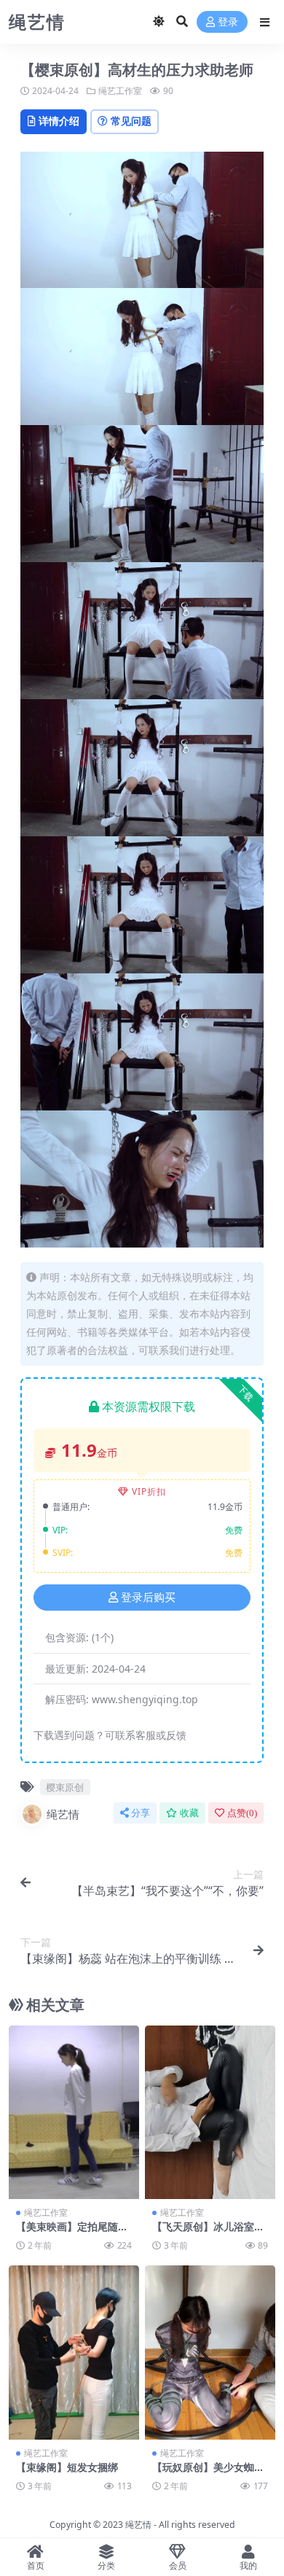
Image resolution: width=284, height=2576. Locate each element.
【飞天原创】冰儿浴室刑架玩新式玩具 (208, 2233)
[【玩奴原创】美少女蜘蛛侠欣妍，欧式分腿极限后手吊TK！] (210, 2353)
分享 (141, 1813)
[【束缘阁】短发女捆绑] (74, 2353)
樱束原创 (65, 1787)
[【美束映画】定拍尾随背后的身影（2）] (74, 2113)
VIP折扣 (149, 1491)
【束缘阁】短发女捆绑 (67, 2467)
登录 (228, 22)
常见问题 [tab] (131, 121)
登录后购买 (148, 1598)
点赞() (242, 1813)
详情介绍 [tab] (59, 121)
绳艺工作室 (120, 91)
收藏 (189, 1813)
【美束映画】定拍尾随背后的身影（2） (72, 2233)
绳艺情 (63, 1814)
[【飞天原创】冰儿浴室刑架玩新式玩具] (210, 2113)
